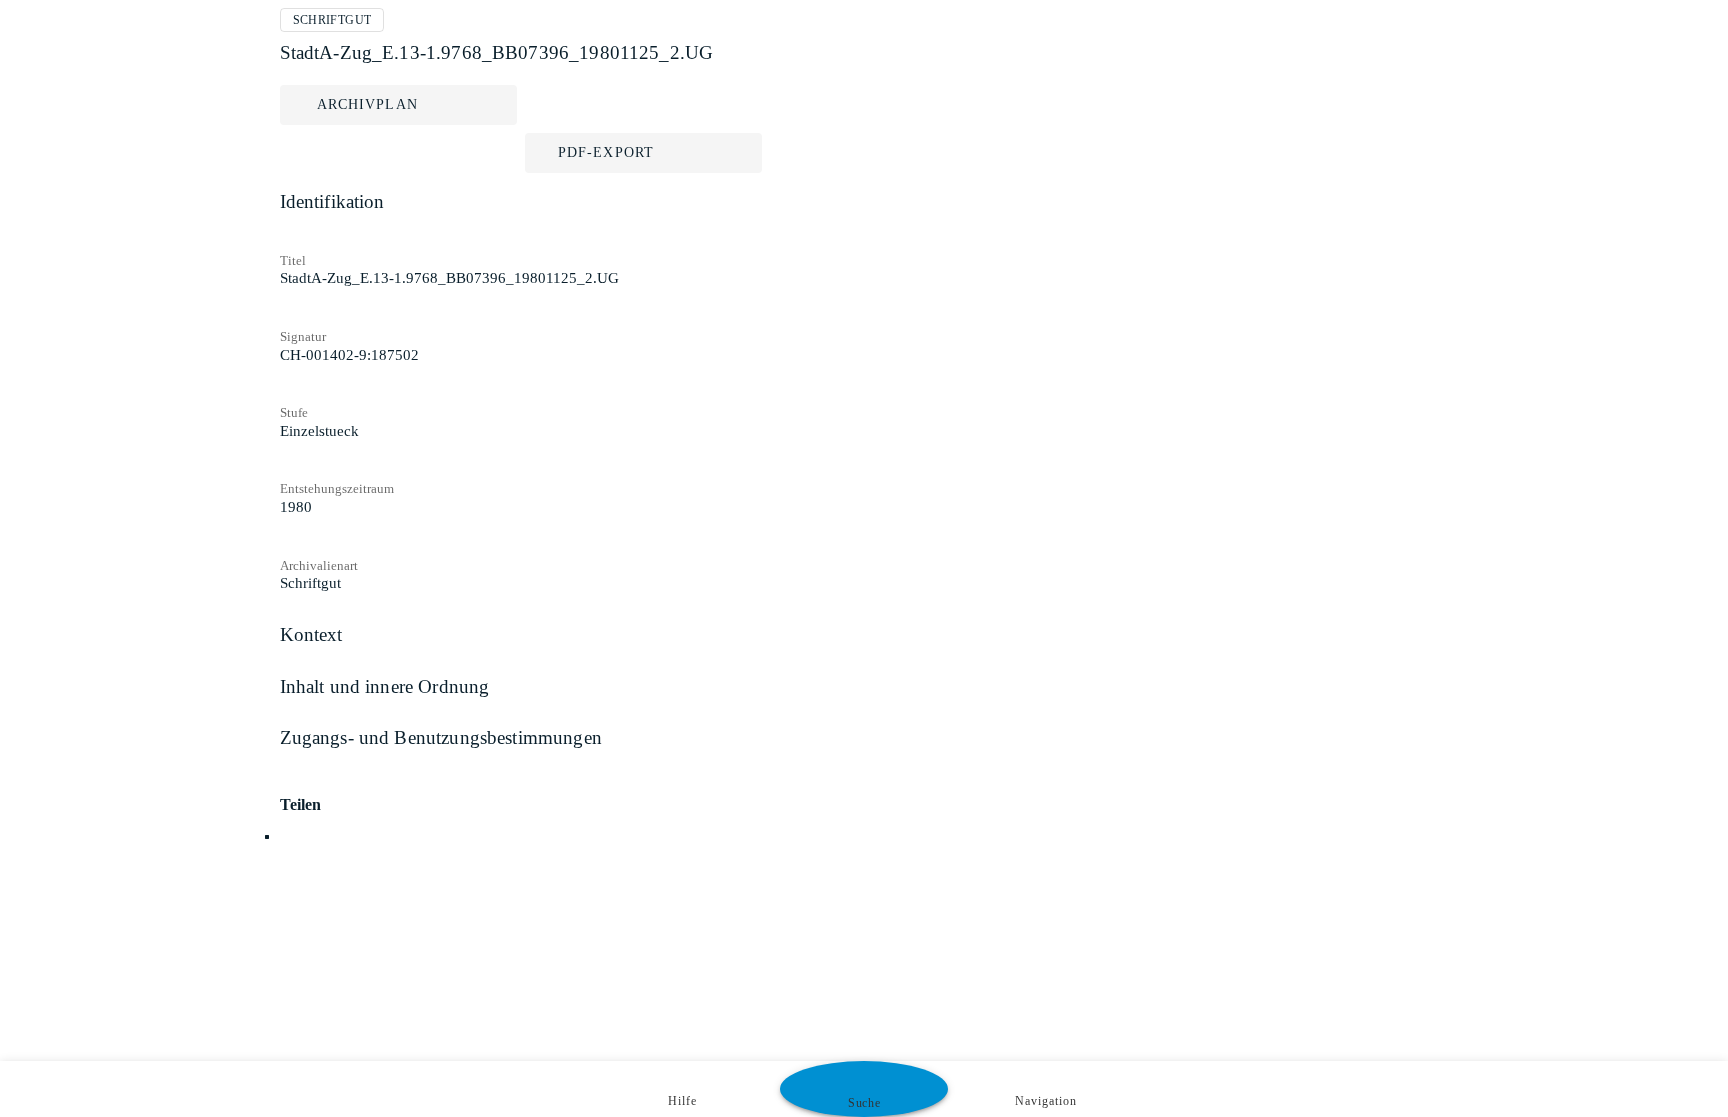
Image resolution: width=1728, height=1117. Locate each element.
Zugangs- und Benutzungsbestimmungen (441, 737)
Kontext (311, 634)
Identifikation (332, 201)
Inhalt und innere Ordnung (385, 686)
